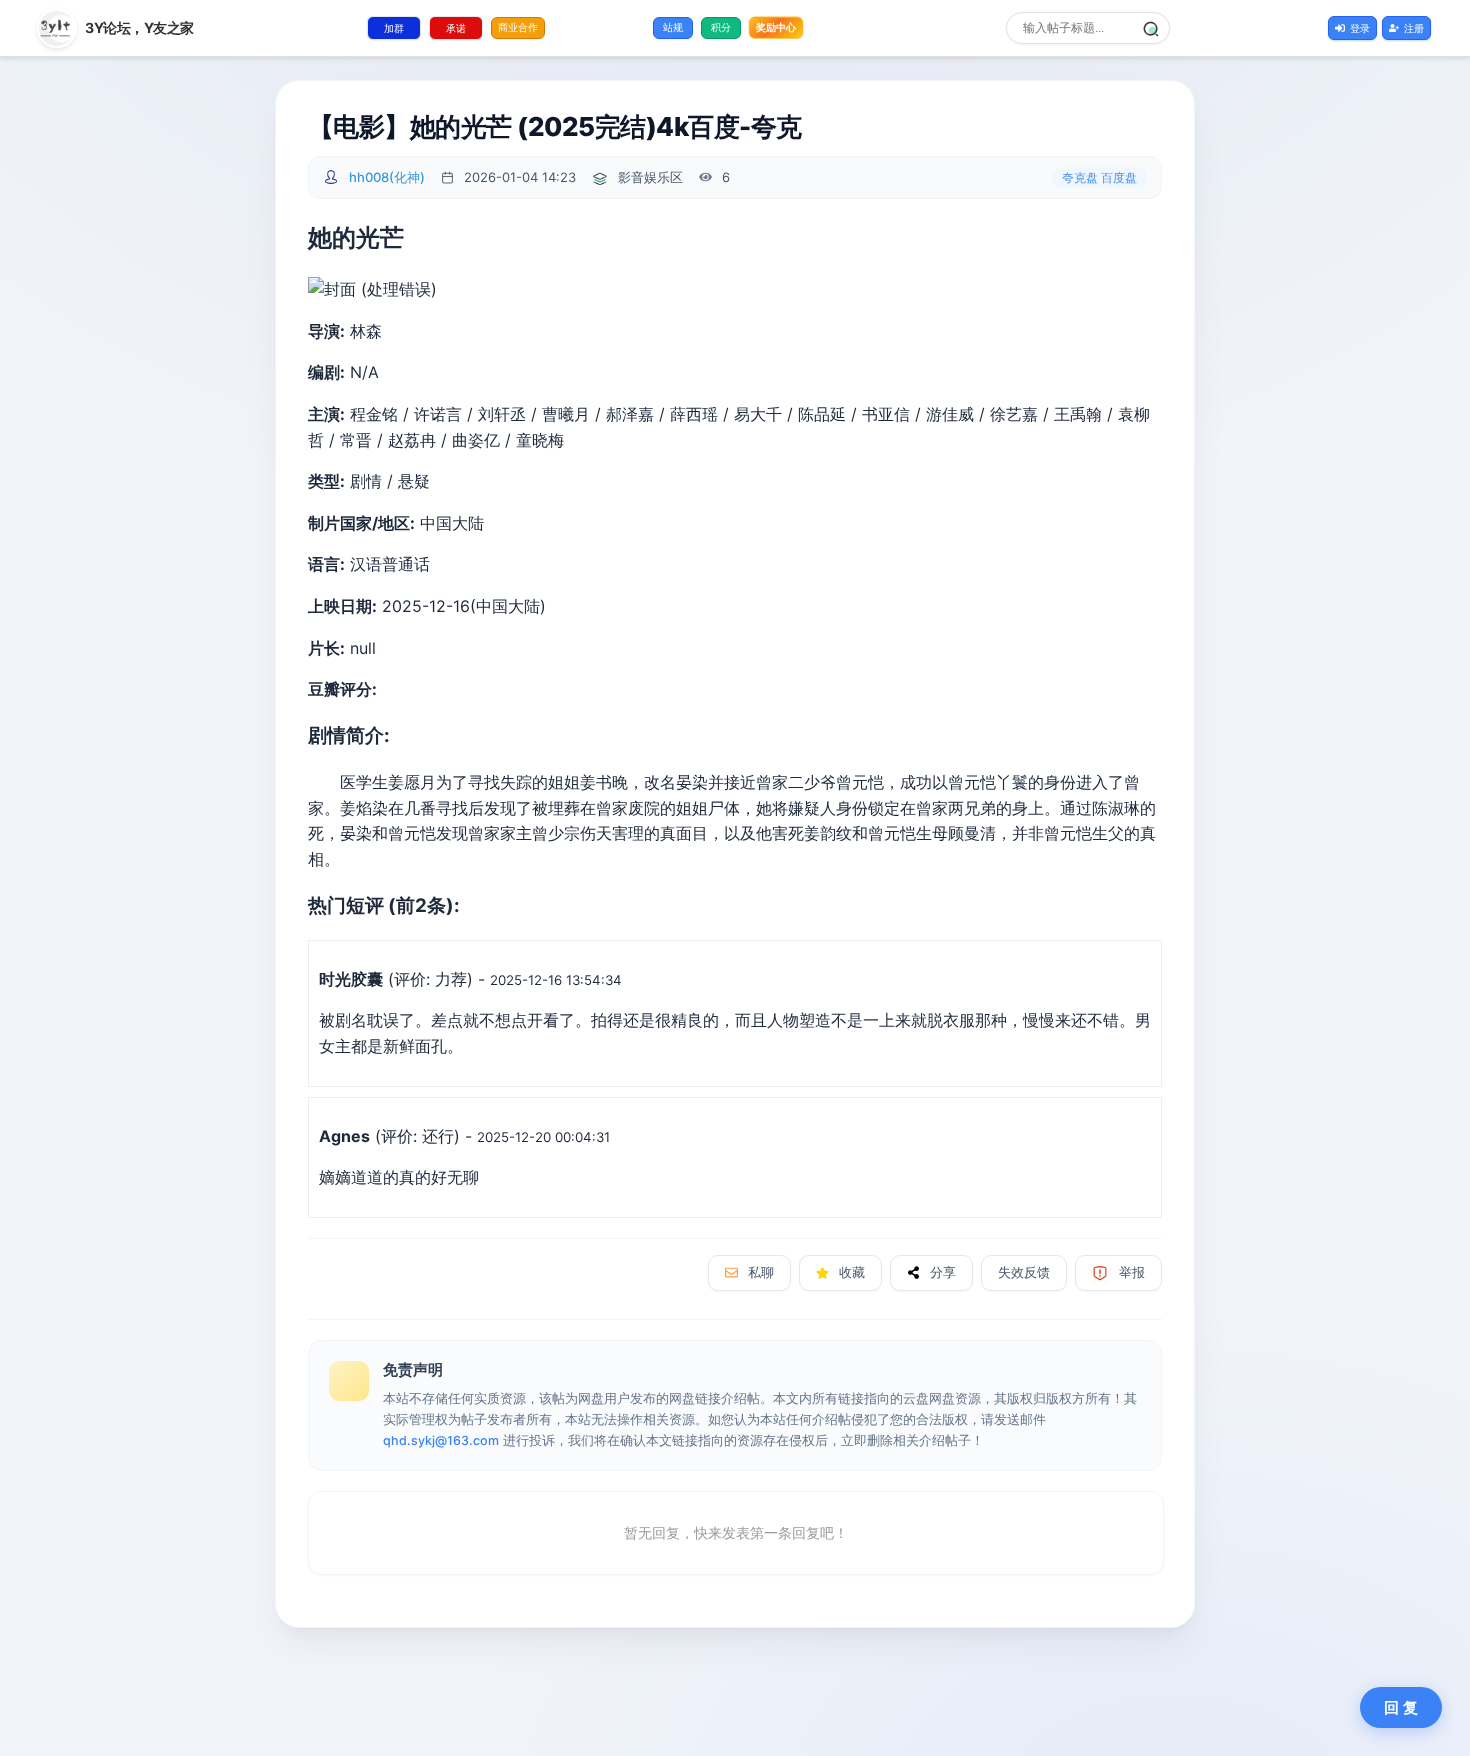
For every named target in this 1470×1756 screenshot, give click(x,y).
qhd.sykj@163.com (441, 1440)
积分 (721, 27)
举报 (1132, 1272)
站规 (673, 27)
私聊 (761, 1272)
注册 (1414, 28)
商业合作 (518, 27)
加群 (394, 28)
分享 (943, 1272)
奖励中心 (776, 27)
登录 (1360, 28)
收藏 (852, 1272)
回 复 (1401, 1707)
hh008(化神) (387, 177)
